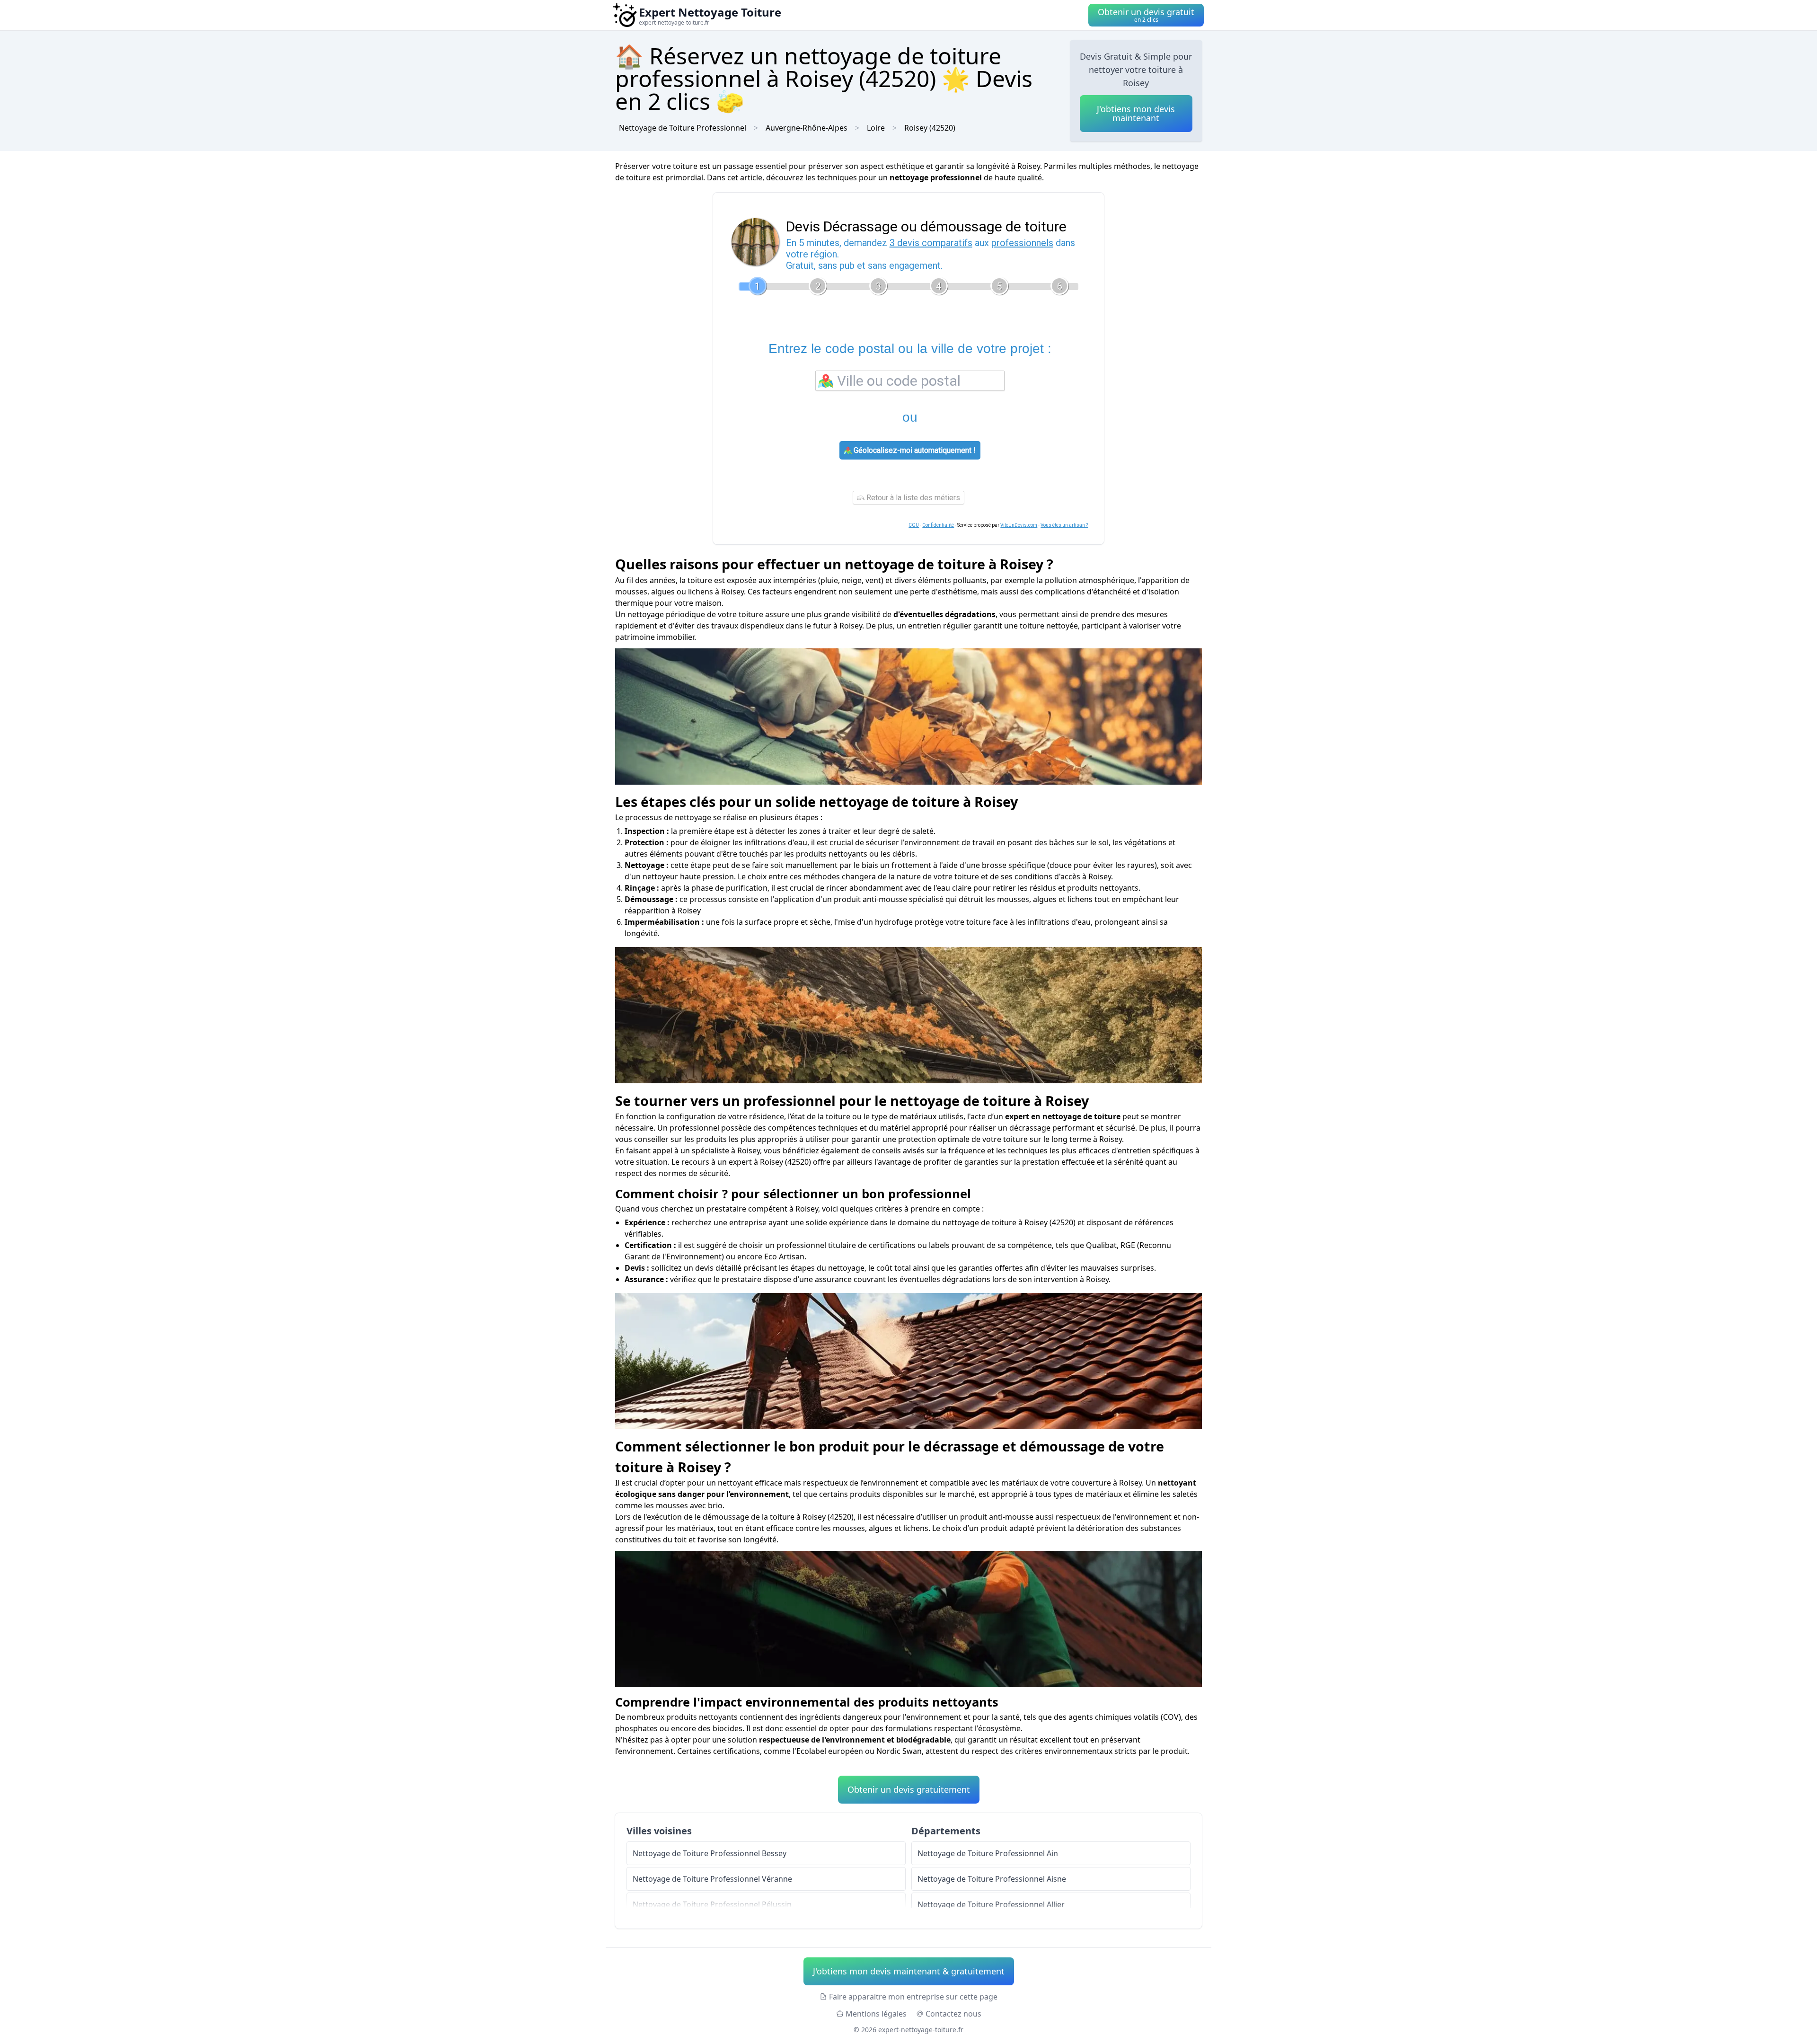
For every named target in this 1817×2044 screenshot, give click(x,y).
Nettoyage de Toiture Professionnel (683, 128)
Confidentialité (938, 525)
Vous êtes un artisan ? (1064, 525)
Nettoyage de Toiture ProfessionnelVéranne (712, 1879)
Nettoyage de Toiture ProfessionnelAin (988, 1853)
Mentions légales (876, 2014)
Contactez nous (953, 2014)
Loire (876, 128)
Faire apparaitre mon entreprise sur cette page (913, 1997)
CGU (914, 525)
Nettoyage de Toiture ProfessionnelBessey (710, 1853)
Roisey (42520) (930, 128)
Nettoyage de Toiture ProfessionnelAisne (992, 1879)
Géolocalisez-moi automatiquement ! (914, 450)
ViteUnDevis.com (1019, 525)
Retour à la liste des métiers (912, 498)
